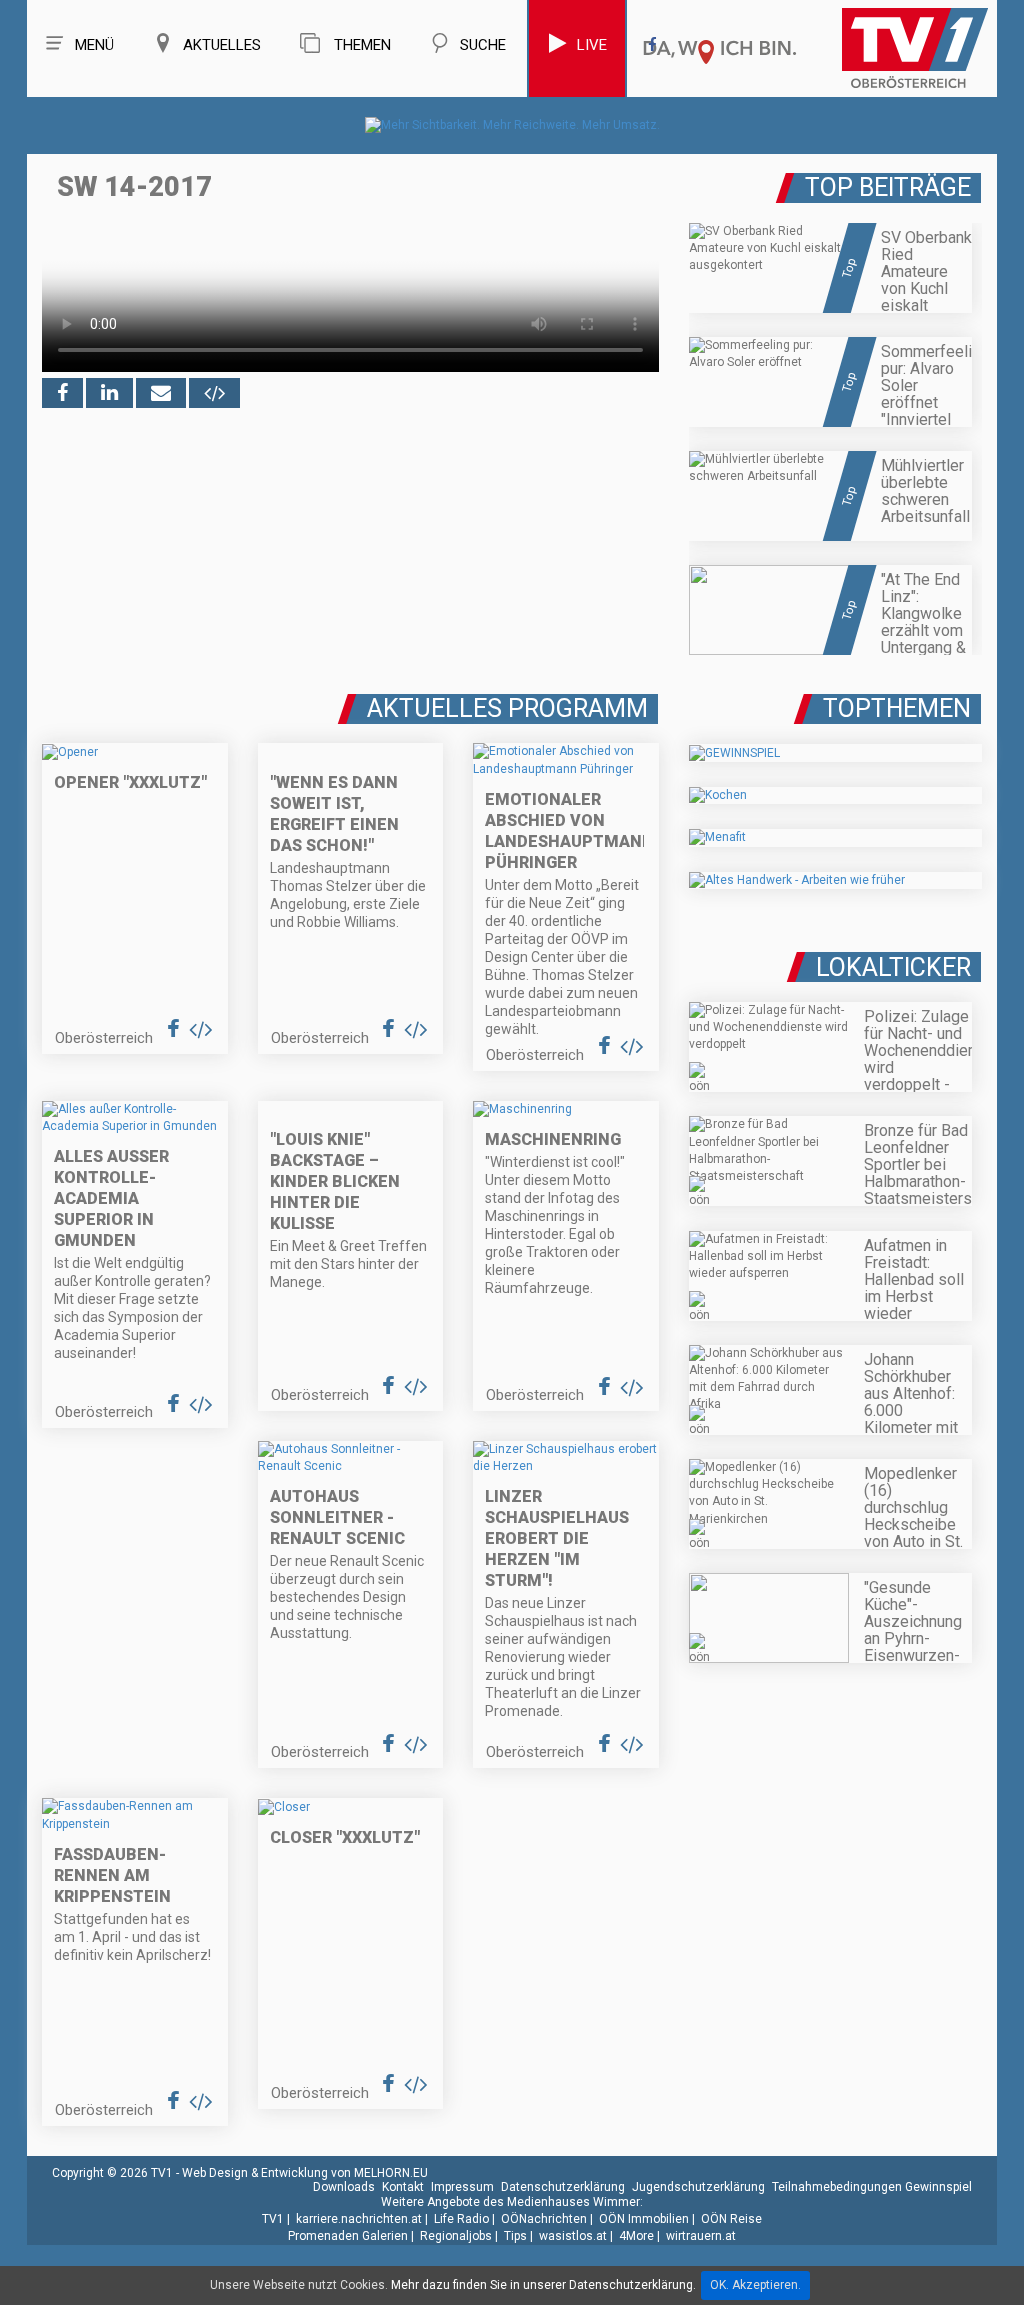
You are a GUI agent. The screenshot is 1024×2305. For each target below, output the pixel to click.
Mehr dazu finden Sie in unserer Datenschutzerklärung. (543, 2285)
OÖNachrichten (544, 2219)
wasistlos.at (573, 2236)
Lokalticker (893, 967)
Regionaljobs (456, 2236)
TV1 (273, 2219)
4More (636, 2236)
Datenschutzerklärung (563, 2187)
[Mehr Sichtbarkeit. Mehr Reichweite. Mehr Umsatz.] (512, 125)
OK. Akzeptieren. (755, 2285)
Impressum (462, 2187)
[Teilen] (161, 393)
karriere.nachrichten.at (359, 2219)
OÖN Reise (731, 2219)
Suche (483, 45)
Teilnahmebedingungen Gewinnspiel (872, 2187)
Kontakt (403, 2187)
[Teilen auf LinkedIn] (109, 393)
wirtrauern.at (701, 2236)
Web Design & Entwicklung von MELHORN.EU (305, 2173)
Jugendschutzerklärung (698, 2187)
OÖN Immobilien (644, 2219)
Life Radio (461, 2219)
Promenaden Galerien (348, 2236)
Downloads (344, 2187)
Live (592, 45)
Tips (515, 2236)
